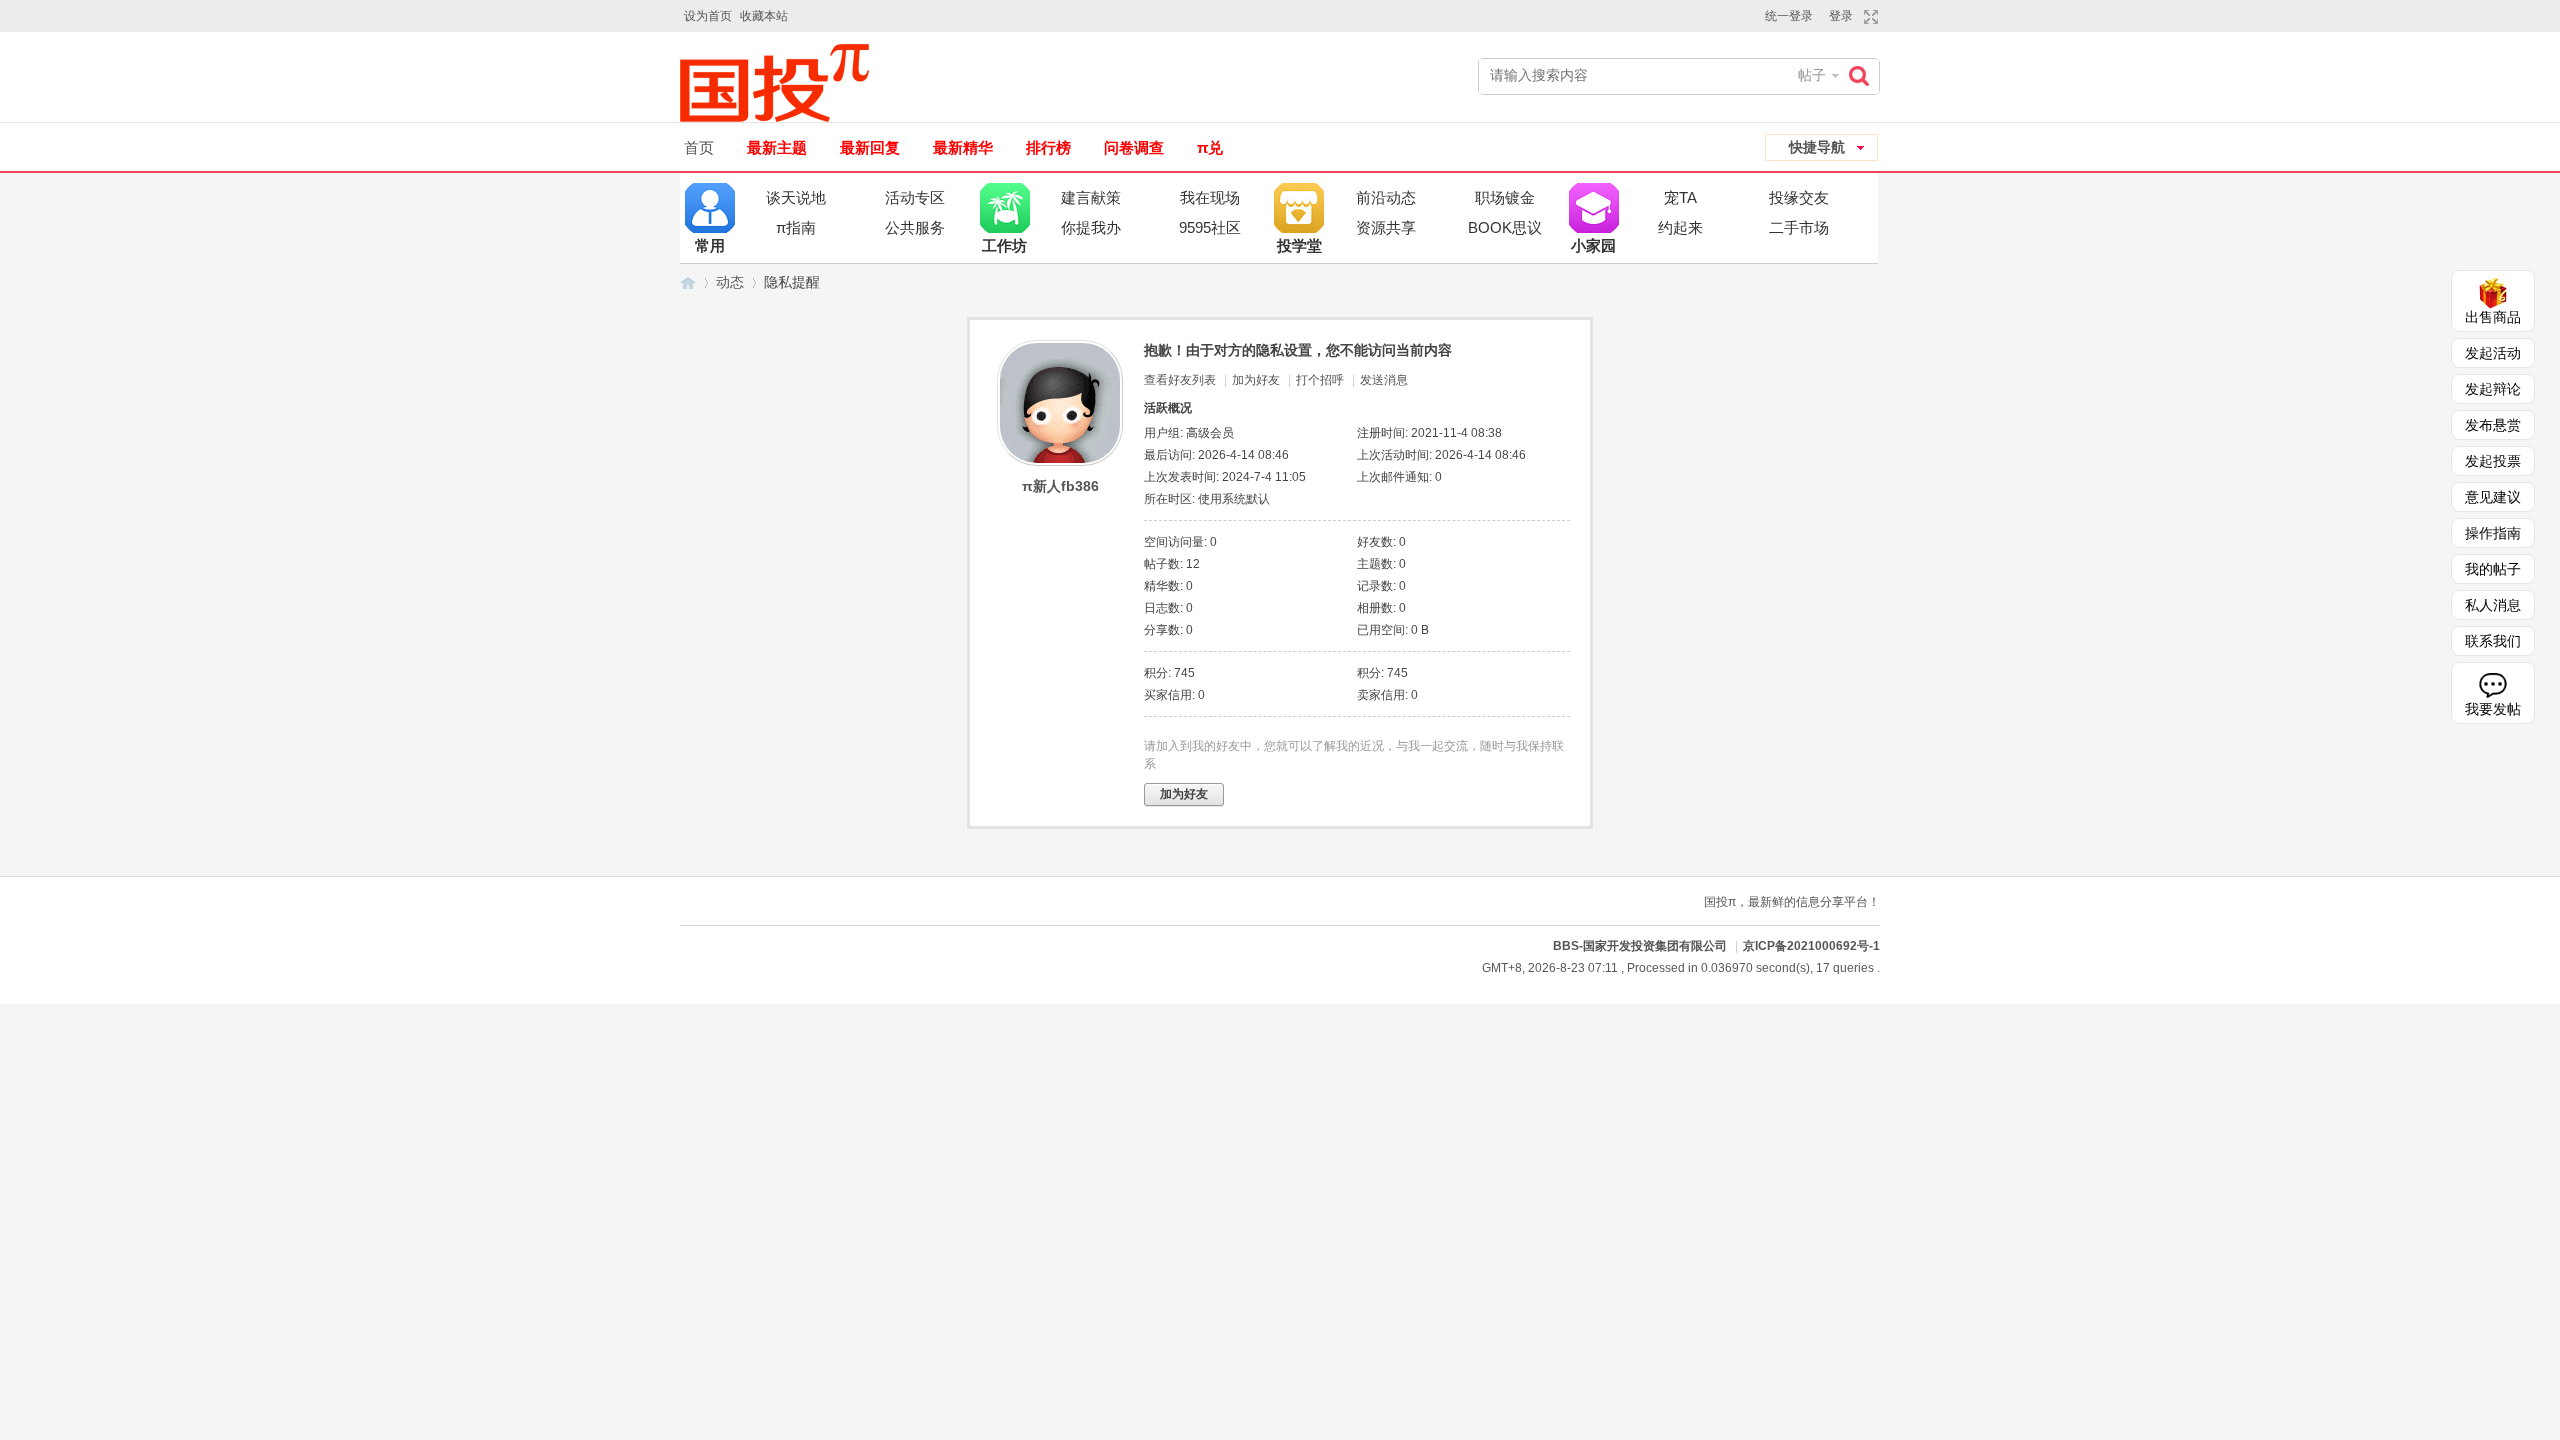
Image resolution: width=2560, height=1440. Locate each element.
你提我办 (1091, 227)
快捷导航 (1817, 147)
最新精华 (963, 147)
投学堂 (1299, 208)
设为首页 (708, 16)
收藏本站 (764, 16)
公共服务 (915, 227)
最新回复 (870, 147)
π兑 (1210, 147)
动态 (730, 282)
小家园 (1594, 208)
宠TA (1680, 197)
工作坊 (1005, 208)
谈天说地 (796, 197)
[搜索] (1864, 75)
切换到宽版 (1868, 17)
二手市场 (1799, 227)
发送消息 (1384, 380)
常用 (710, 208)
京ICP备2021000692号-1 (1811, 946)
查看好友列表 (1180, 380)
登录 (1841, 16)
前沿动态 (1386, 197)
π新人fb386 (1060, 486)
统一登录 (1789, 16)
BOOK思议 (1505, 227)
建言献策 (1091, 197)
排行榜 (1048, 147)
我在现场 (1210, 197)
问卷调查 (1134, 147)
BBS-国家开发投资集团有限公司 (688, 282)
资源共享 (1386, 227)
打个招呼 (1320, 380)
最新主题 (777, 147)
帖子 (1812, 75)
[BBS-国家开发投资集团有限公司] (782, 83)
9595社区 (1210, 227)
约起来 (1680, 227)
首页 (699, 147)
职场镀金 (1505, 197)
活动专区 (915, 197)
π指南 (796, 227)
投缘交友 (1799, 197)
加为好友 (1256, 380)
